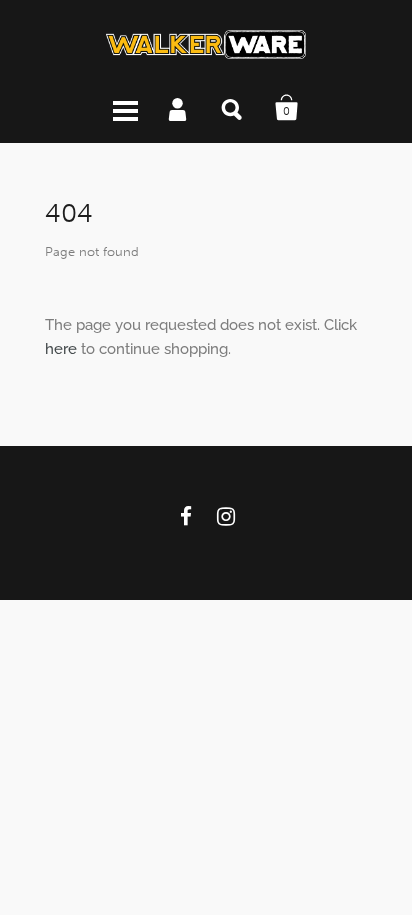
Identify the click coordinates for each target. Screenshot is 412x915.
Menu (125, 108)
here (61, 349)
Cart (287, 108)
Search (233, 108)
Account (179, 108)
